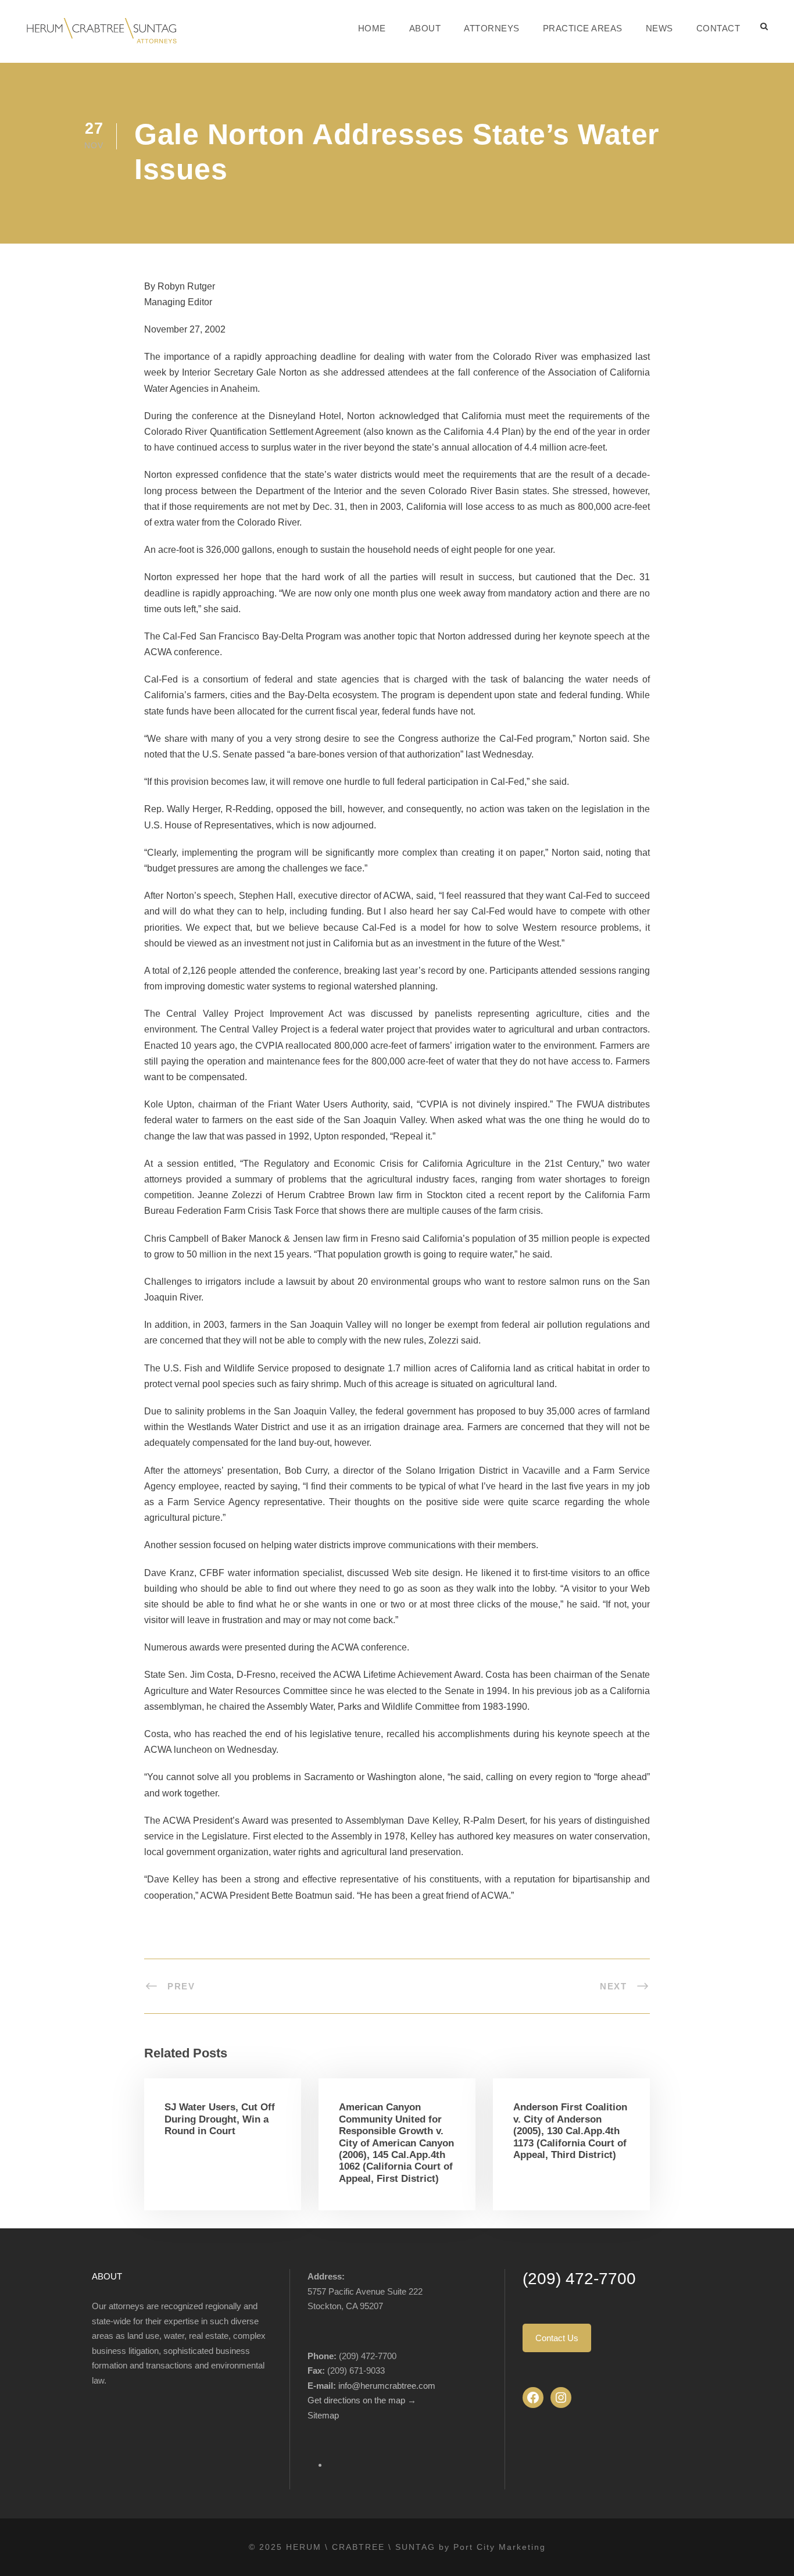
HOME (372, 28)
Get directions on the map (357, 2400)
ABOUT (425, 28)
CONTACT (718, 28)
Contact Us (557, 2338)
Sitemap (323, 2415)
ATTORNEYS (492, 28)
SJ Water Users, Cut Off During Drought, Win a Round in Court (220, 2119)
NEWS (659, 28)
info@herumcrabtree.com (387, 2386)
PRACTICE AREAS (583, 28)
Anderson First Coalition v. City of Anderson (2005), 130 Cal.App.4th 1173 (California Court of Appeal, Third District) (570, 2131)
